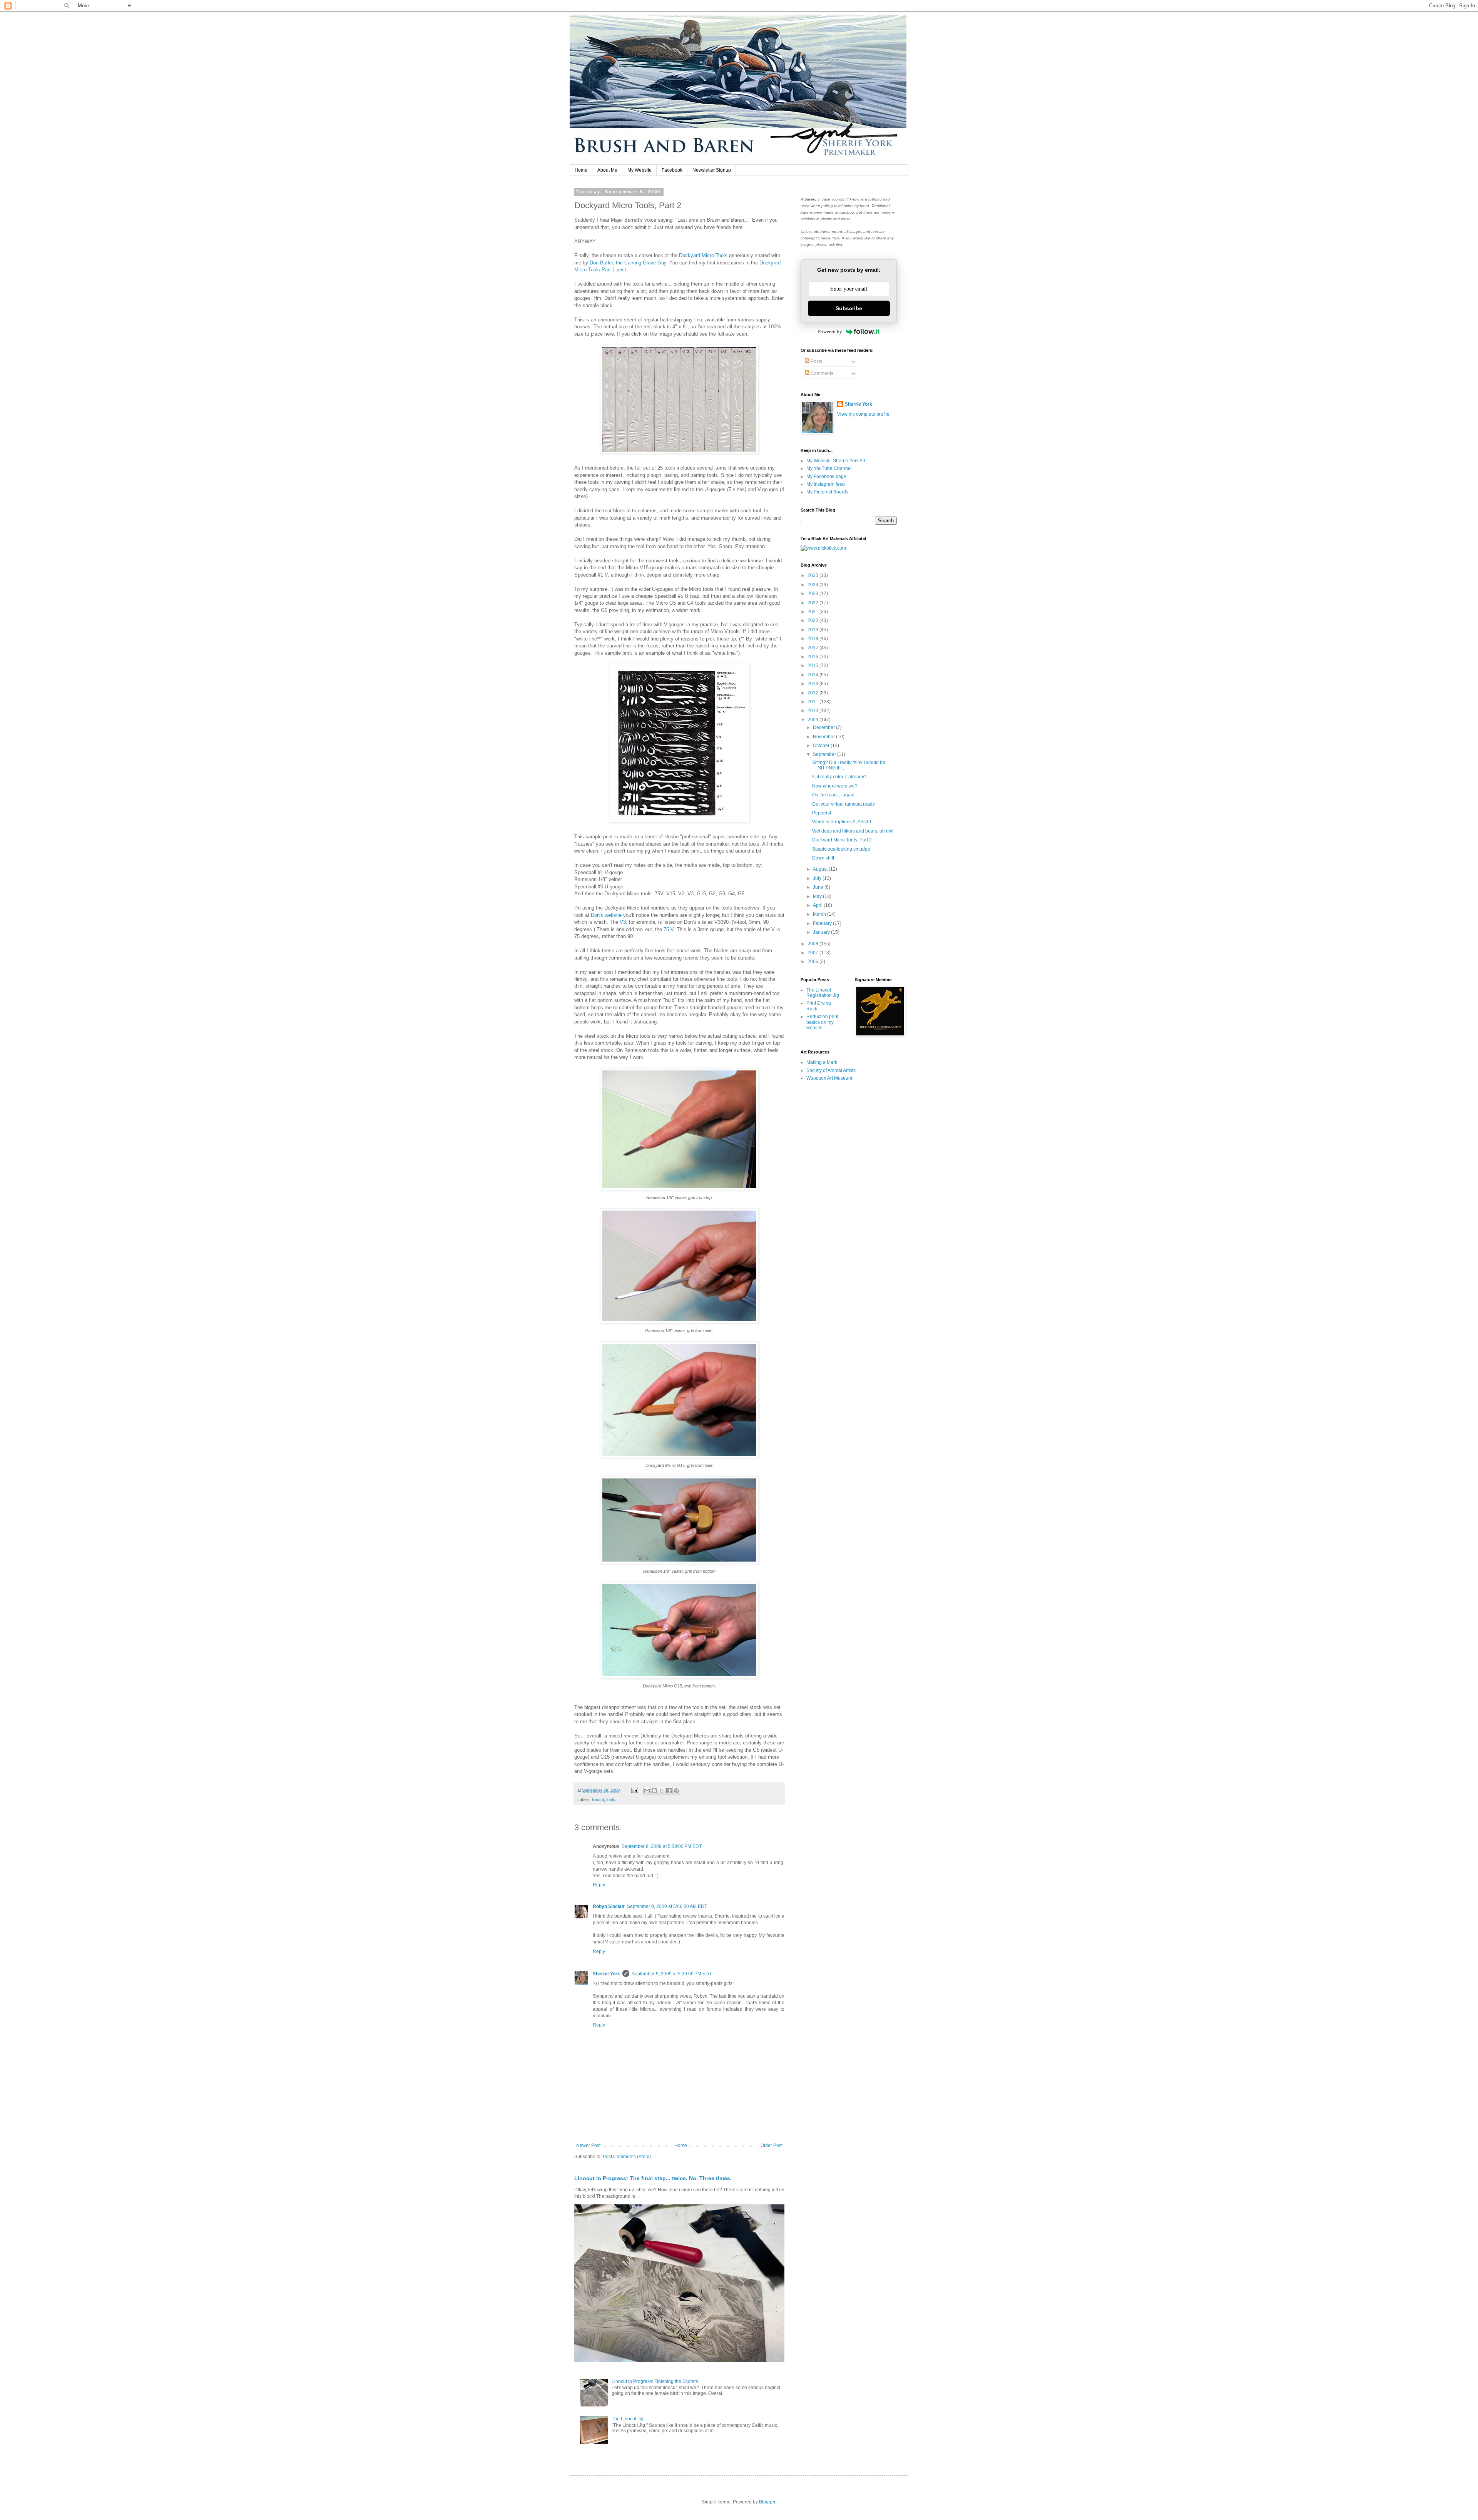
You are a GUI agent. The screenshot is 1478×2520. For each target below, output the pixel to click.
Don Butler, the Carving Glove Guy (628, 263)
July (818, 878)
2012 (813, 693)
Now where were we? (835, 786)
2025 (813, 575)
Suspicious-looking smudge (841, 849)
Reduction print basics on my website (822, 1022)
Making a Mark (822, 1062)
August (821, 869)
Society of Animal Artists (831, 1070)
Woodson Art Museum (829, 1078)
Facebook (672, 170)
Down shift (823, 858)
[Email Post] (634, 1790)
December (824, 727)
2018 (813, 639)
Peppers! (822, 813)
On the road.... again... (835, 795)
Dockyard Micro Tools (703, 255)
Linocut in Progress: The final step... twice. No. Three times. (653, 2178)
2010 (813, 711)
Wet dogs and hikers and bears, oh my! (853, 831)
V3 (623, 922)
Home (581, 170)
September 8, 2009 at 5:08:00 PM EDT (662, 1846)
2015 (813, 666)
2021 (813, 612)
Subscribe (849, 308)
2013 (813, 684)
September (825, 754)
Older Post (772, 2145)
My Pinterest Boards (827, 492)
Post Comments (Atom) (627, 2157)
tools (611, 1799)
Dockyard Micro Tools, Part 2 (842, 840)
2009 (813, 720)
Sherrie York (606, 1974)
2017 (813, 648)
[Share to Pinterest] (676, 1791)
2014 (813, 675)
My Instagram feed (826, 484)
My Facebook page (826, 477)
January (822, 932)
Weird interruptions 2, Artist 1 (842, 822)
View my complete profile (863, 414)
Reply (599, 1885)
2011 (813, 702)
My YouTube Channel (829, 468)
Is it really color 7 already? (839, 777)
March (820, 914)
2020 (813, 620)
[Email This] (647, 1791)
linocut (598, 1799)
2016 (813, 657)
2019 (813, 630)
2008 (813, 944)
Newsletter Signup (712, 170)
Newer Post (588, 2145)
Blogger (767, 2502)
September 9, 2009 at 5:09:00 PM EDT (672, 1974)
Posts (816, 361)
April (818, 905)
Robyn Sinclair (609, 1906)
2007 (813, 953)
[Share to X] (662, 1791)
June (819, 887)
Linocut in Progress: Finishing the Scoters (655, 2381)
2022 (813, 603)
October (822, 746)
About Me (607, 170)
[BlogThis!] (654, 1791)
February (823, 923)
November (824, 737)
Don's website (606, 915)
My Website (640, 170)
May (818, 896)
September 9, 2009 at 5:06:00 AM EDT (667, 1906)
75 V (668, 929)
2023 (813, 594)
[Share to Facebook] (669, 1791)
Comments (821, 373)
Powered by (830, 332)
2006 (813, 962)
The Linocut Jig (628, 2419)
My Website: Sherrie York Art (836, 461)
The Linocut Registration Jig (823, 993)
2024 (813, 585)
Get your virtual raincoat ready (843, 804)
